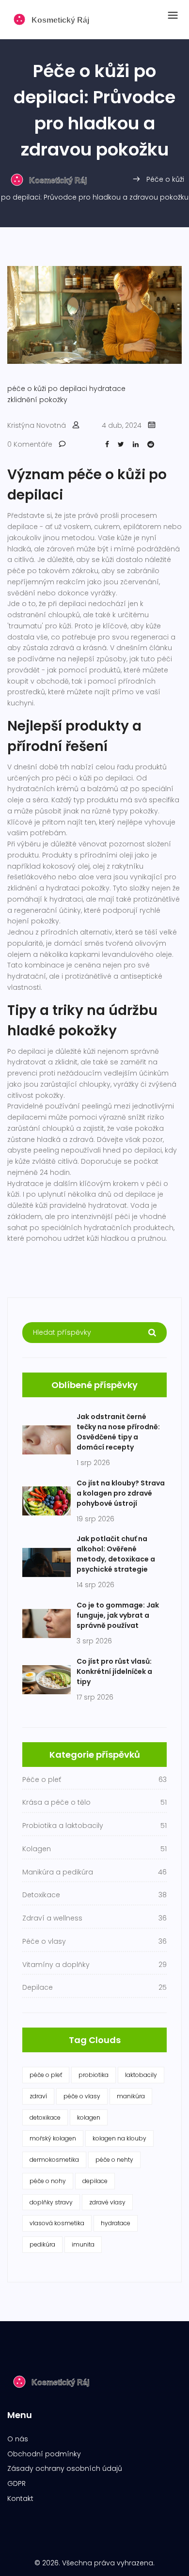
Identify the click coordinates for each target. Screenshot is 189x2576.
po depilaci (68, 389)
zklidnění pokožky (37, 400)
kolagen (89, 2117)
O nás (18, 2439)
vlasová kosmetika (57, 2223)
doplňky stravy (51, 2202)
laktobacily (141, 2075)
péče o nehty (114, 2160)
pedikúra (42, 2244)
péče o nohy (48, 2181)
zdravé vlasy (107, 2202)
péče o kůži (27, 389)
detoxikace (45, 2117)
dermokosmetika (54, 2160)
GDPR (16, 2483)
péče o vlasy (82, 2096)
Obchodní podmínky (44, 2454)
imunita (83, 2244)
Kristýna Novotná (37, 425)
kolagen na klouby (119, 2138)
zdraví (38, 2096)
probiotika (94, 2075)
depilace (95, 2181)
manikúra (131, 2096)
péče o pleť (46, 2075)
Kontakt (20, 2498)
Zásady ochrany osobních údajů (65, 2468)
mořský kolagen (53, 2138)
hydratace (107, 389)
